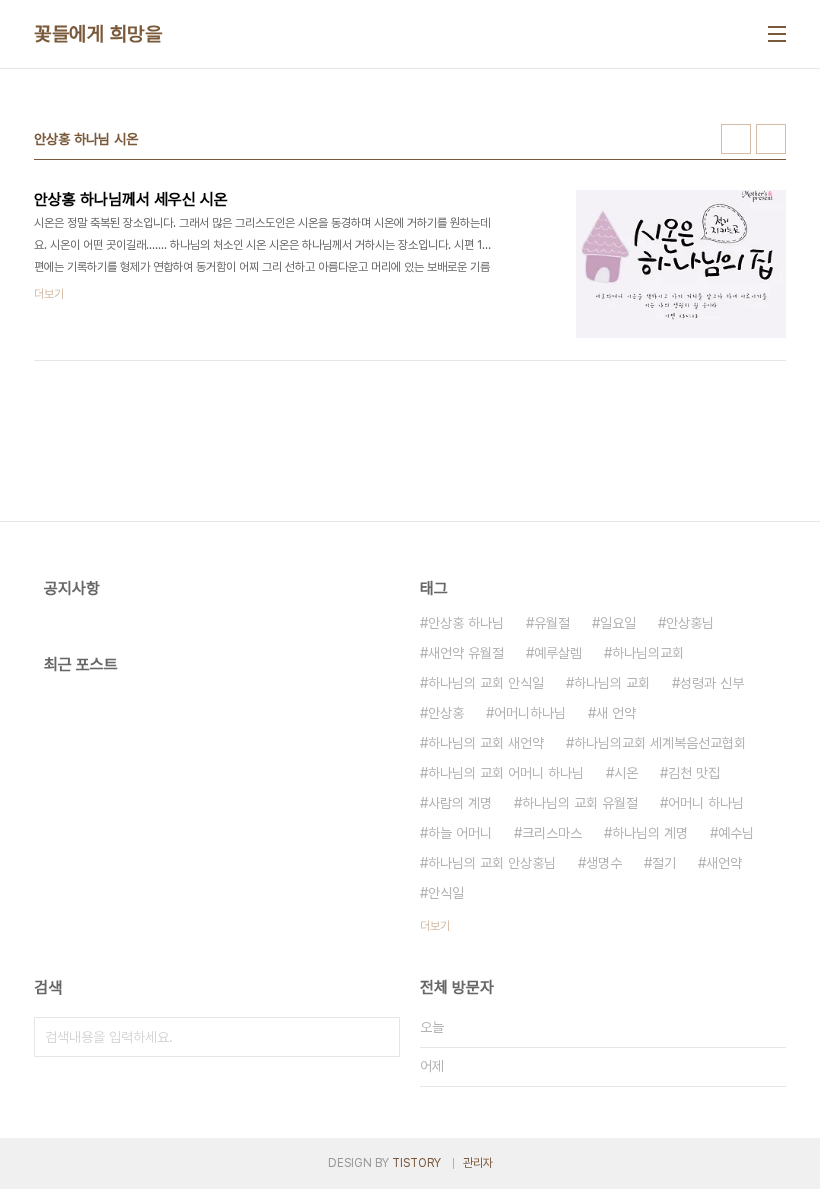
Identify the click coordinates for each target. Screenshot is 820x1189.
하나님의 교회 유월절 (580, 803)
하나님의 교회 (612, 683)
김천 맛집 (694, 773)
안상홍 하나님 (466, 623)
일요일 (618, 623)
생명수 (604, 863)
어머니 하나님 (706, 803)
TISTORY (416, 1163)
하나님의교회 (648, 653)
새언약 (724, 863)
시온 (626, 773)
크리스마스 (552, 833)
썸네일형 (736, 139)
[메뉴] (777, 34)
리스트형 (771, 139)
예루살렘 (558, 653)
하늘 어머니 (460, 833)
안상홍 (446, 713)
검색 (380, 1037)
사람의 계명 (460, 803)
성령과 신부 (712, 683)
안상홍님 (690, 623)
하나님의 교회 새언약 (486, 743)
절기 (664, 863)
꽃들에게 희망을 (98, 34)
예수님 (736, 833)
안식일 (446, 893)
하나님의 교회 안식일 (486, 683)
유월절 (552, 623)
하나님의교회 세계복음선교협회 (660, 743)
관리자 (478, 1163)
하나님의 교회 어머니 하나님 (506, 773)
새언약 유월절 (466, 653)
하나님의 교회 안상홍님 (492, 863)
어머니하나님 (530, 713)
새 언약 (616, 713)
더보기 (435, 926)
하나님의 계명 (650, 833)
